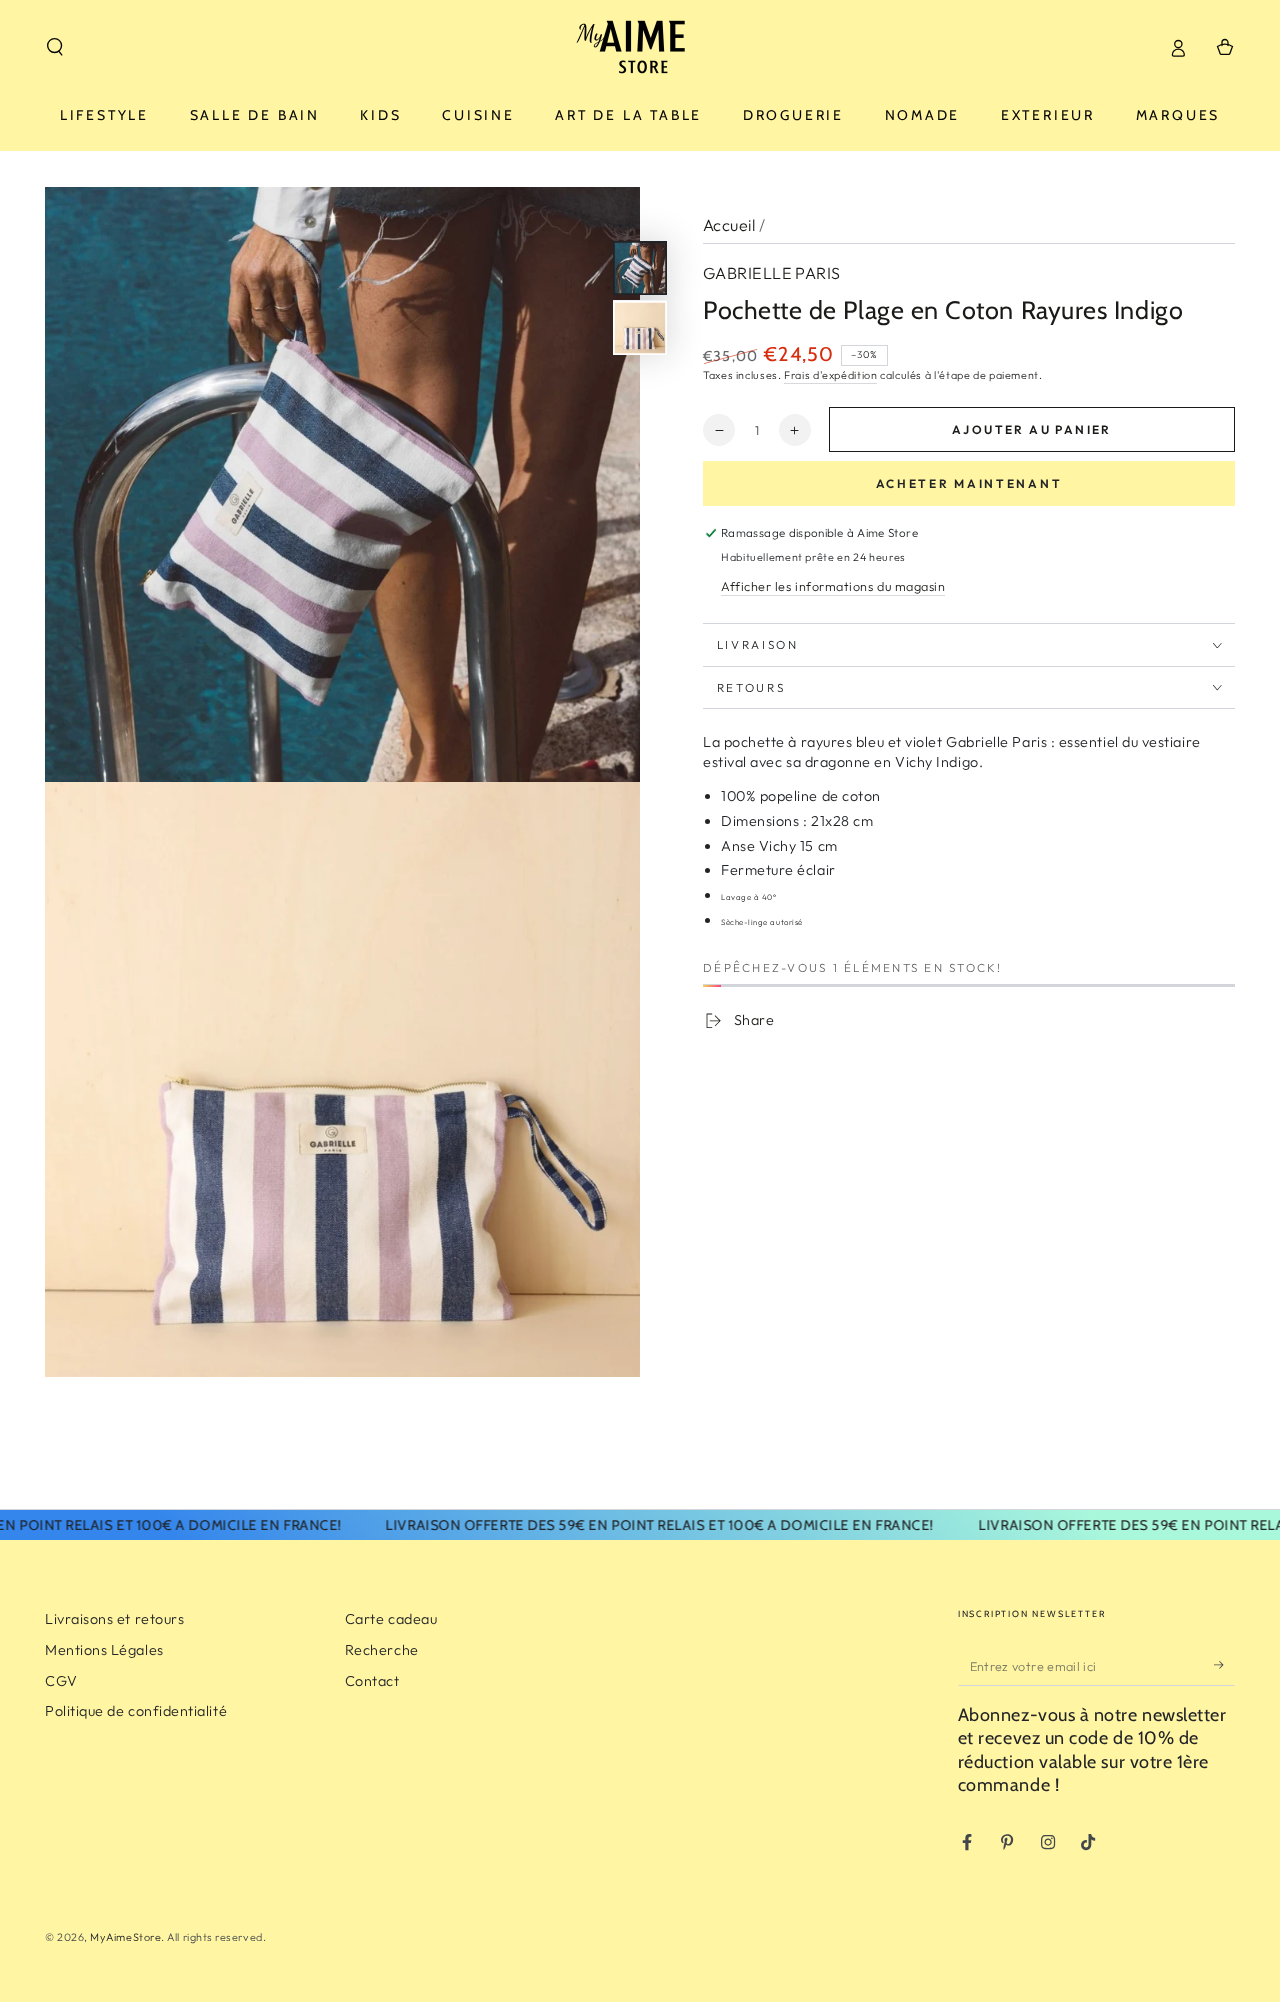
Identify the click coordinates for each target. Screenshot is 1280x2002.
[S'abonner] (1224, 1665)
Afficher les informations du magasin (833, 586)
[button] (55, 47)
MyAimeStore (125, 1937)
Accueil (729, 225)
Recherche (382, 1650)
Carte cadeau (391, 1619)
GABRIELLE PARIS (772, 273)
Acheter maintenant (969, 483)
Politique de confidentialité (136, 1711)
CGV (61, 1681)
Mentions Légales (104, 1650)
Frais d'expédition (830, 375)
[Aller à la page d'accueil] (640, 47)
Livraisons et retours (114, 1619)
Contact (372, 1681)
